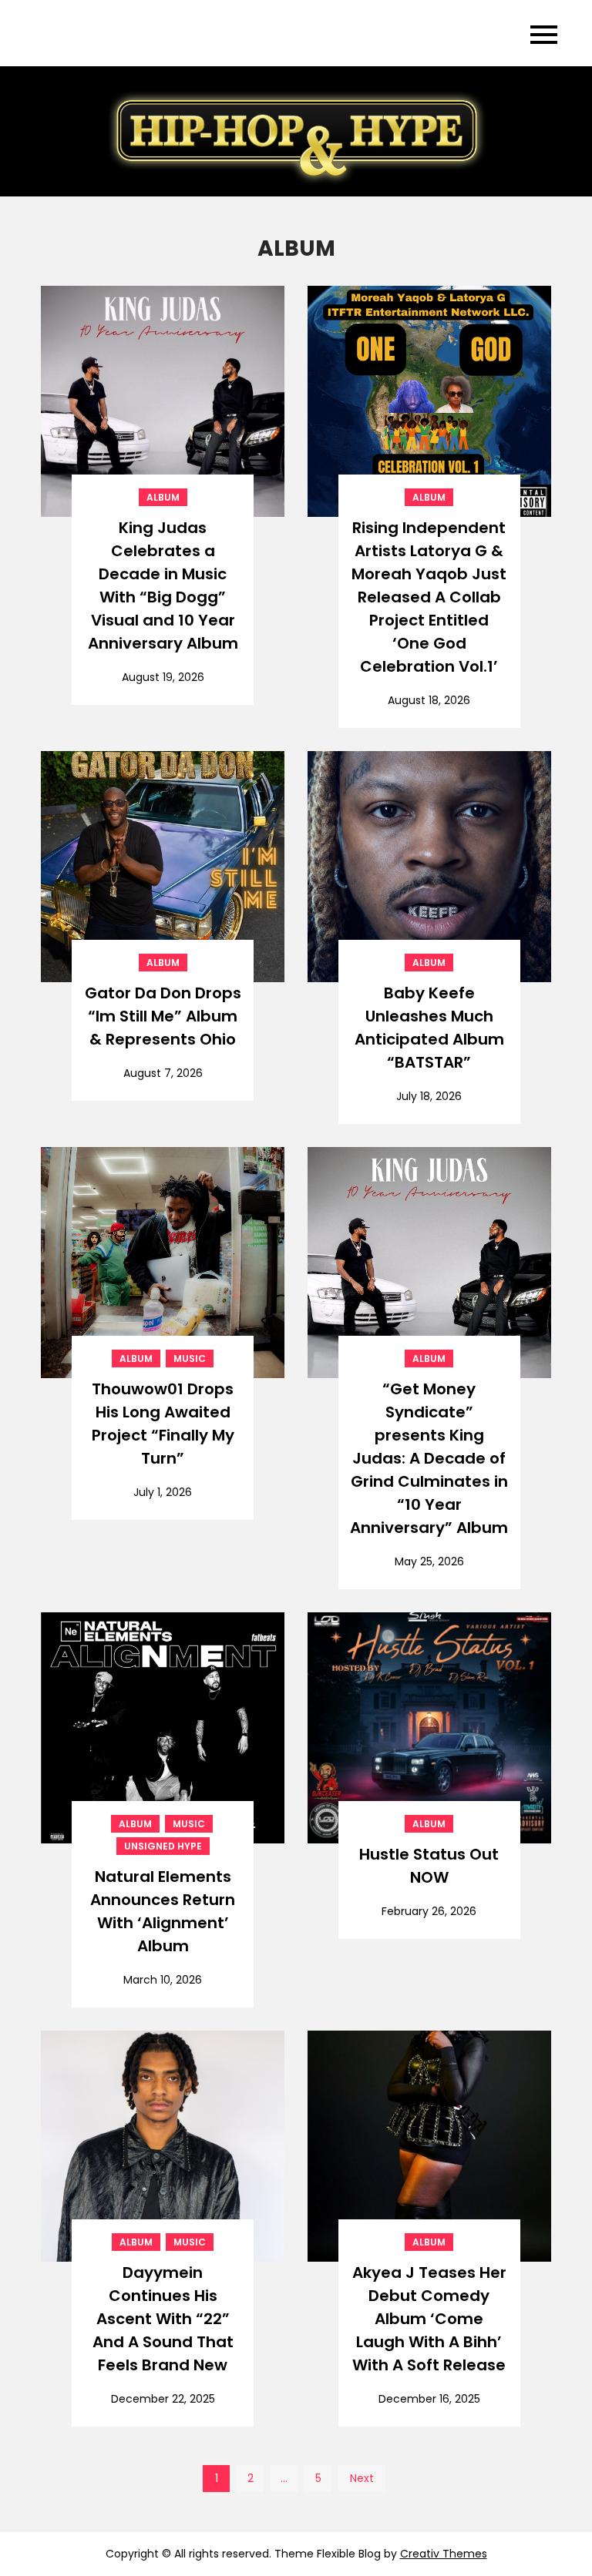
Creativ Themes (444, 2554)
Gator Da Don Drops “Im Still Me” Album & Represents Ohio (163, 1016)
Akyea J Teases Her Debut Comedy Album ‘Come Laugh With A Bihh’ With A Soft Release (429, 2319)
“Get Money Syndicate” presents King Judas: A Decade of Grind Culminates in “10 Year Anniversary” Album (429, 1458)
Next (362, 2478)
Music (190, 1358)
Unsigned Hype (163, 1846)
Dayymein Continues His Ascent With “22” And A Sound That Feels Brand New (163, 2319)
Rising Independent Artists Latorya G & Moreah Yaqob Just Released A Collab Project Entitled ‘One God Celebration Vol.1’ (429, 597)
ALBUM (163, 497)
